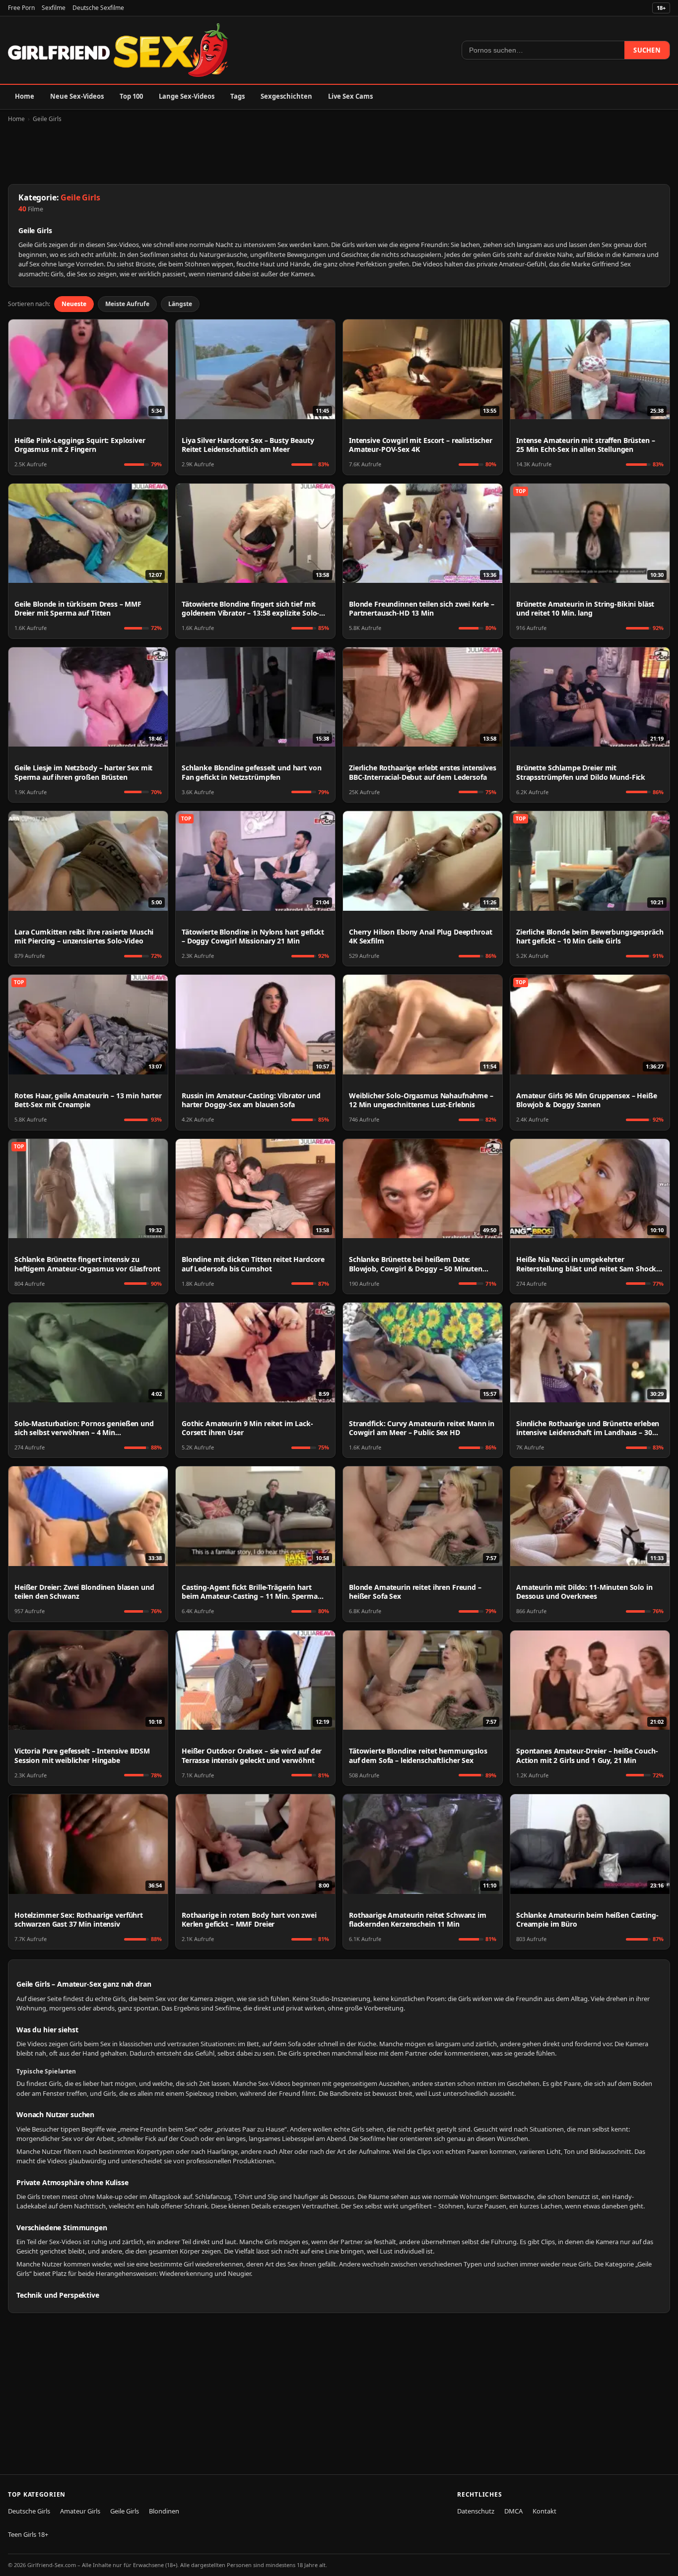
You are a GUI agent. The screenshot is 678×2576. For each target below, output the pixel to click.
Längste (180, 304)
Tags (237, 96)
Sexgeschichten (286, 96)
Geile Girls (47, 119)
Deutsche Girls (29, 2511)
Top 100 (131, 96)
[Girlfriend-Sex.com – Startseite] (118, 50)
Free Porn (21, 8)
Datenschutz (476, 2511)
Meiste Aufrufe (127, 304)
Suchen (647, 50)
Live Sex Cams (350, 96)
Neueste (74, 304)
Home (25, 96)
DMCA (513, 2511)
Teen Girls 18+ (28, 2534)
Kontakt (544, 2511)
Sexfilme (54, 8)
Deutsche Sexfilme (98, 8)
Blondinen (164, 2511)
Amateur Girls (80, 2511)
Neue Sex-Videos (77, 96)
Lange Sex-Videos (187, 96)
